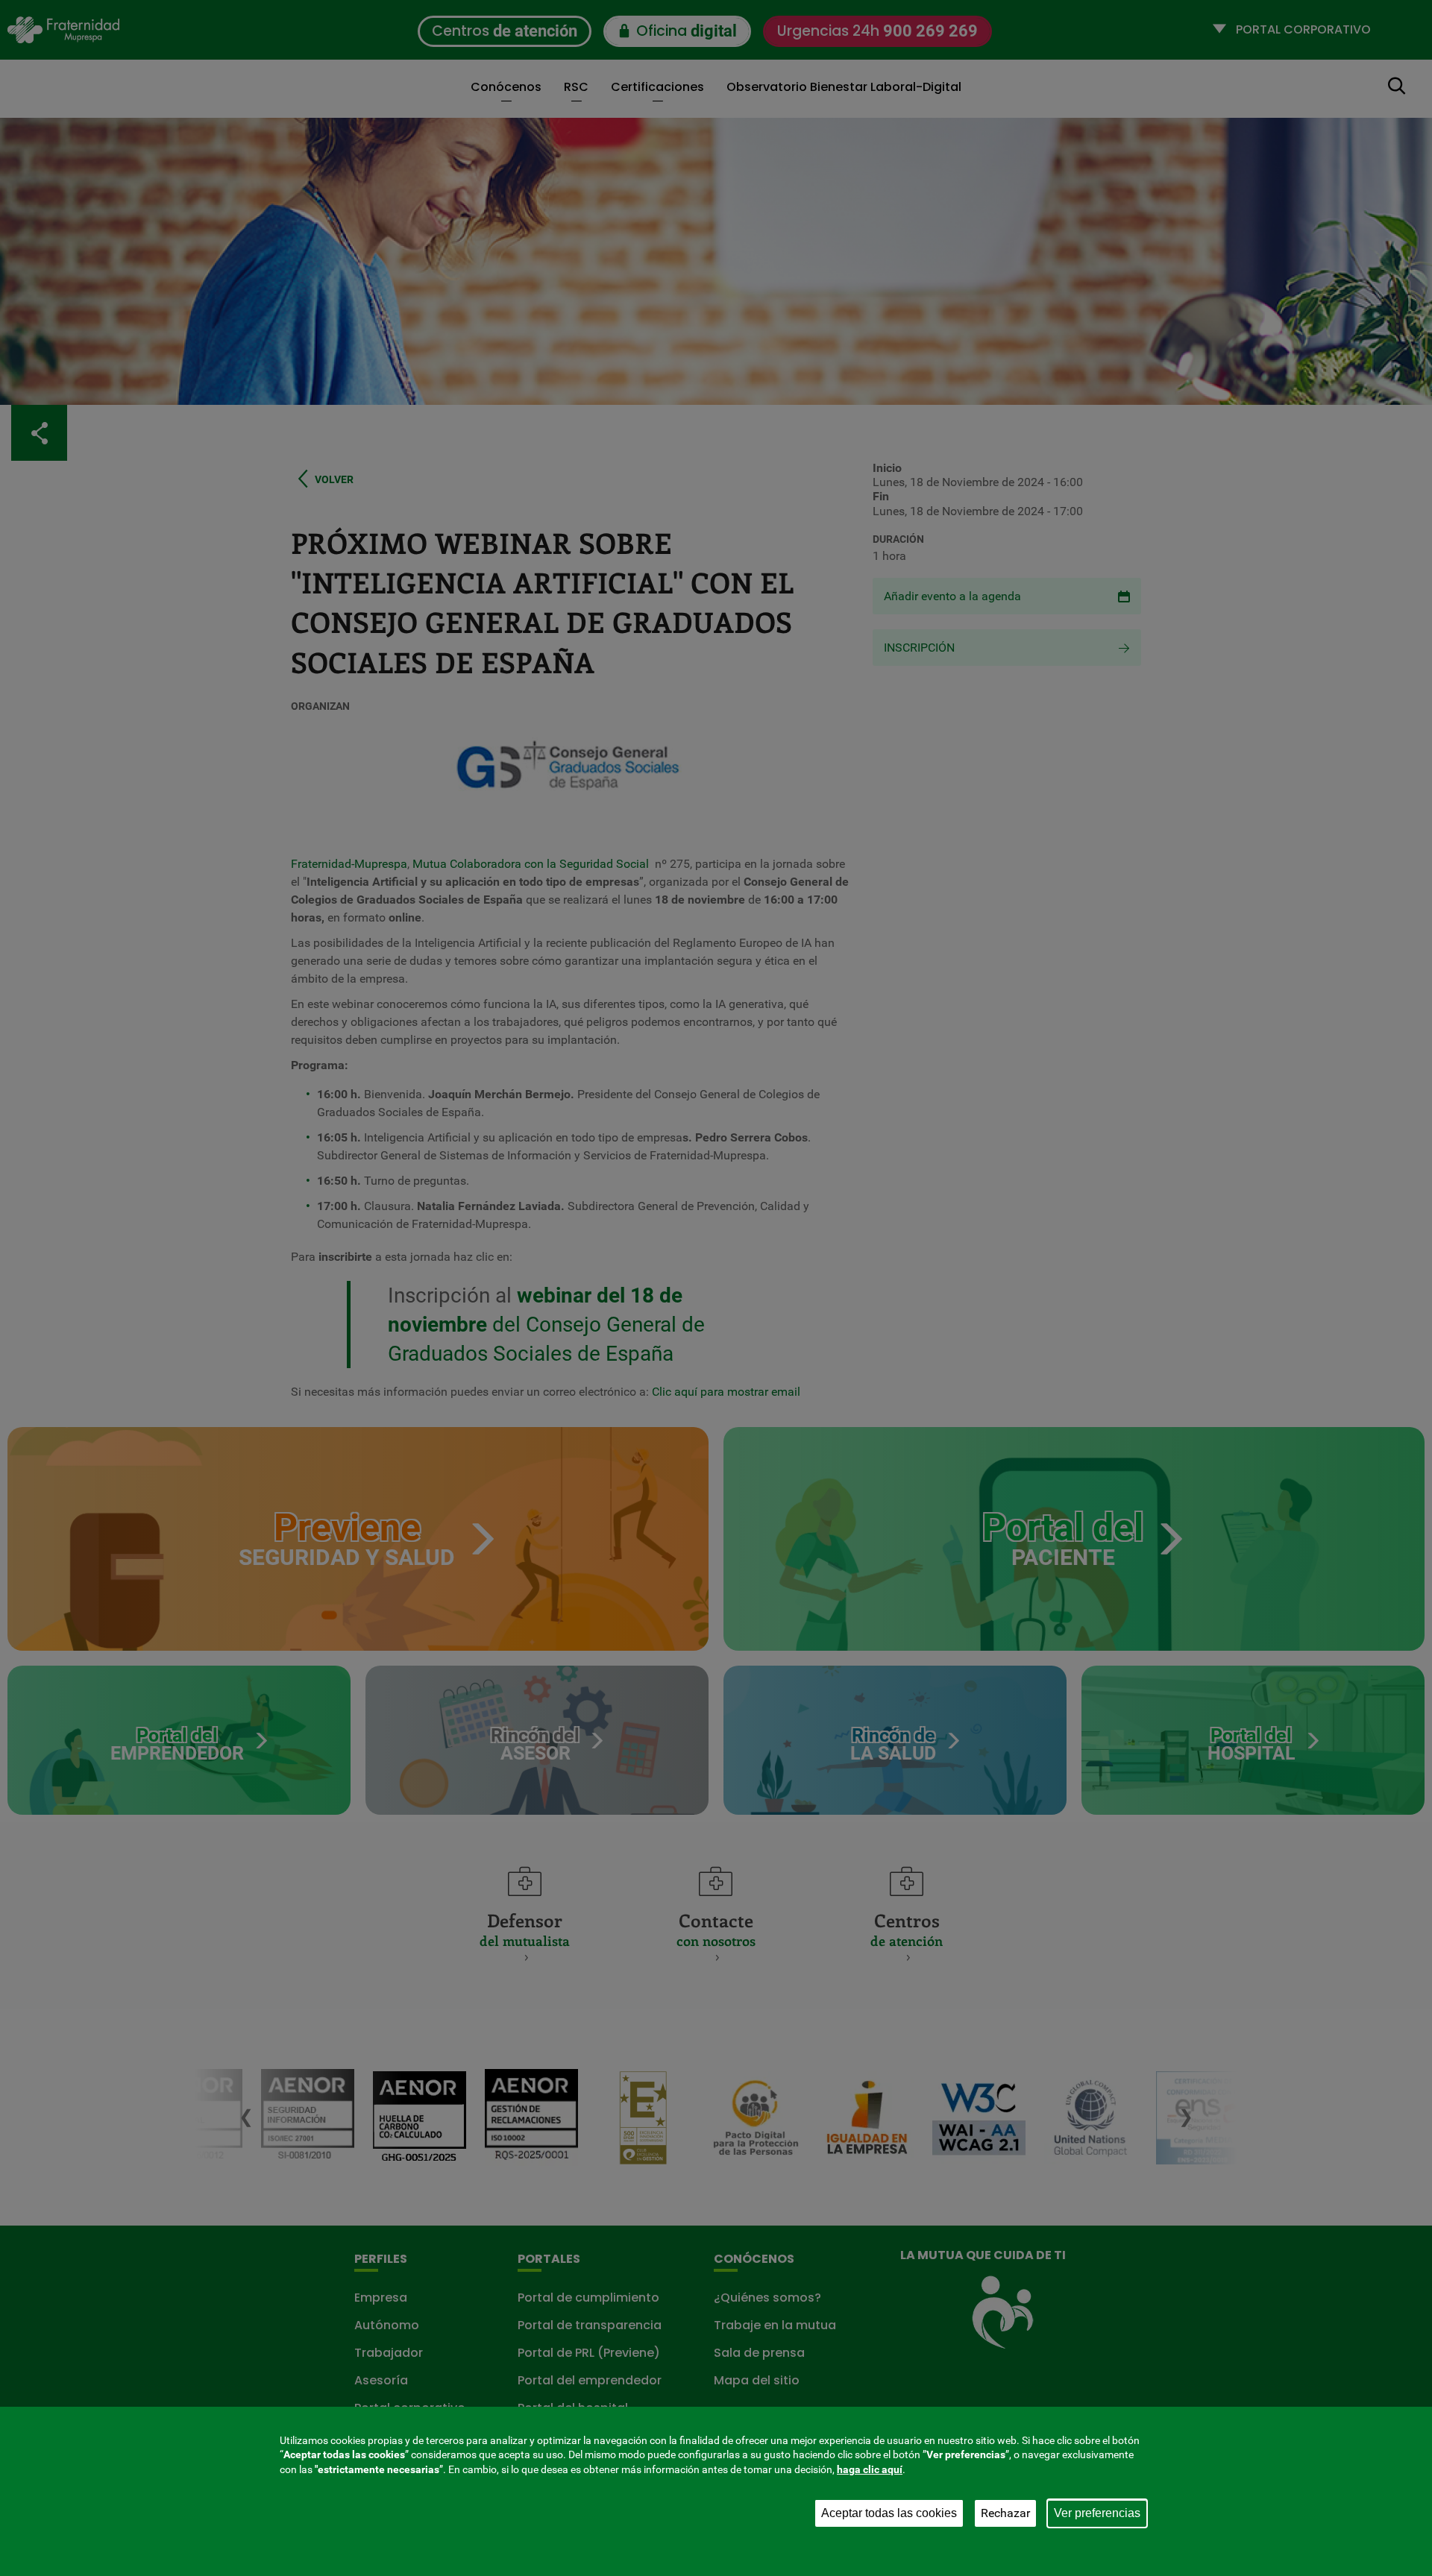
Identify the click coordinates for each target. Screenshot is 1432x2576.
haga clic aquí (870, 2469)
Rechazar (1005, 2513)
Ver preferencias (1097, 2513)
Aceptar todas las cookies (889, 2513)
